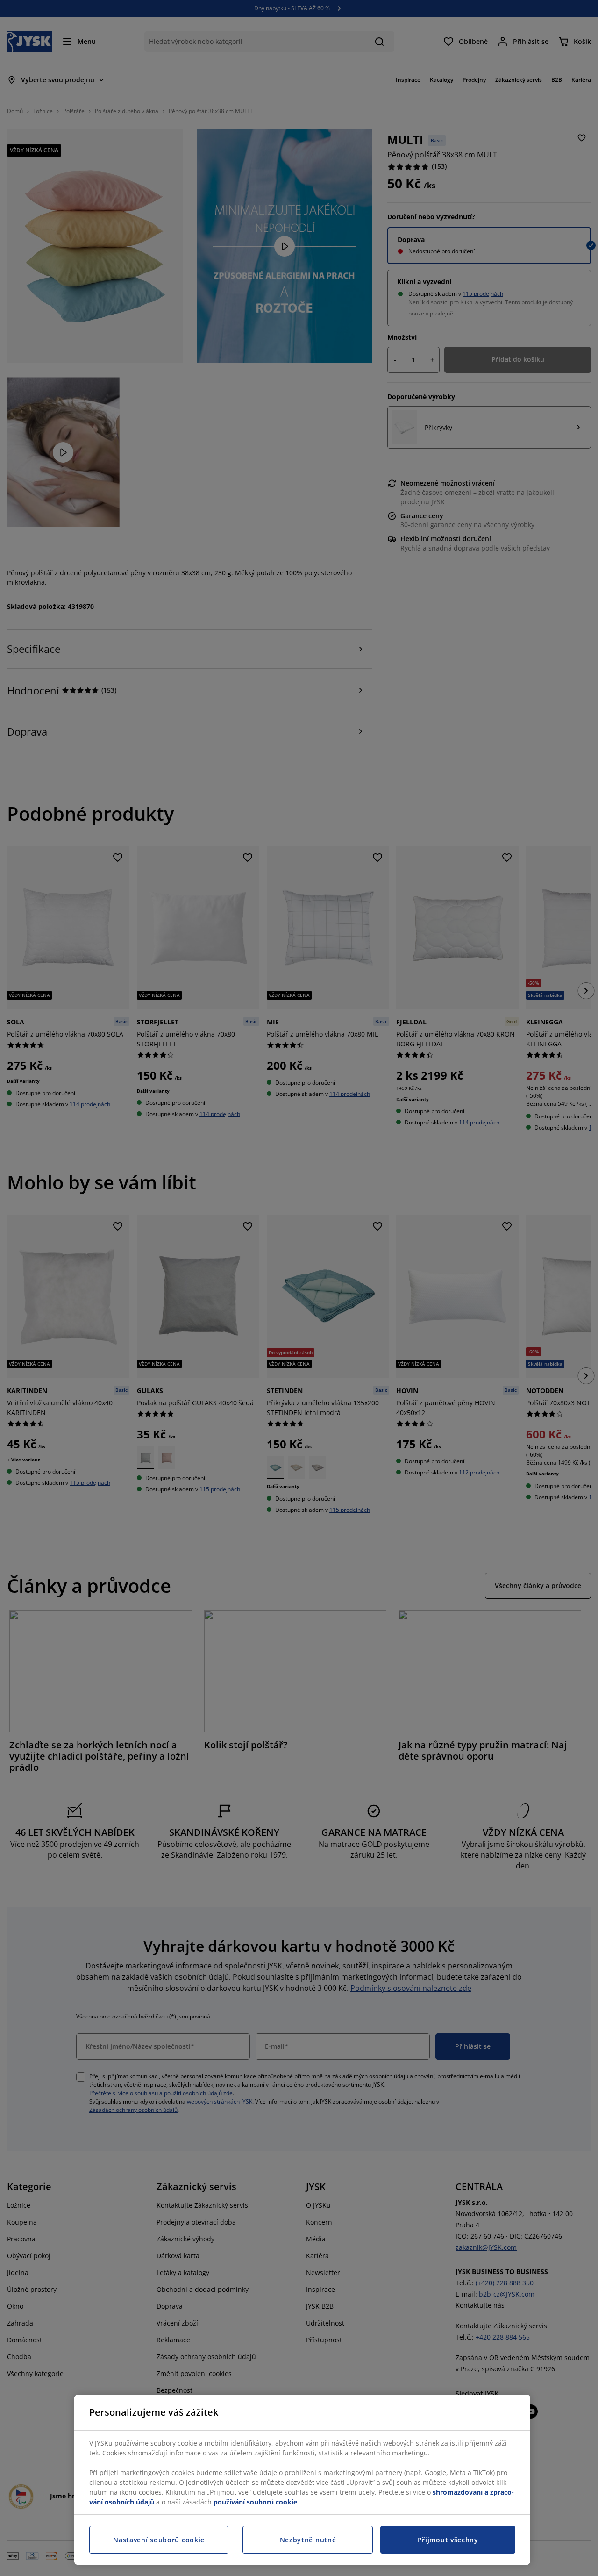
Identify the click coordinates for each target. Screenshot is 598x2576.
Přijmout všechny (448, 2540)
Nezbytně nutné (308, 2540)
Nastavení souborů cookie (159, 2540)
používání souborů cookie (255, 2502)
